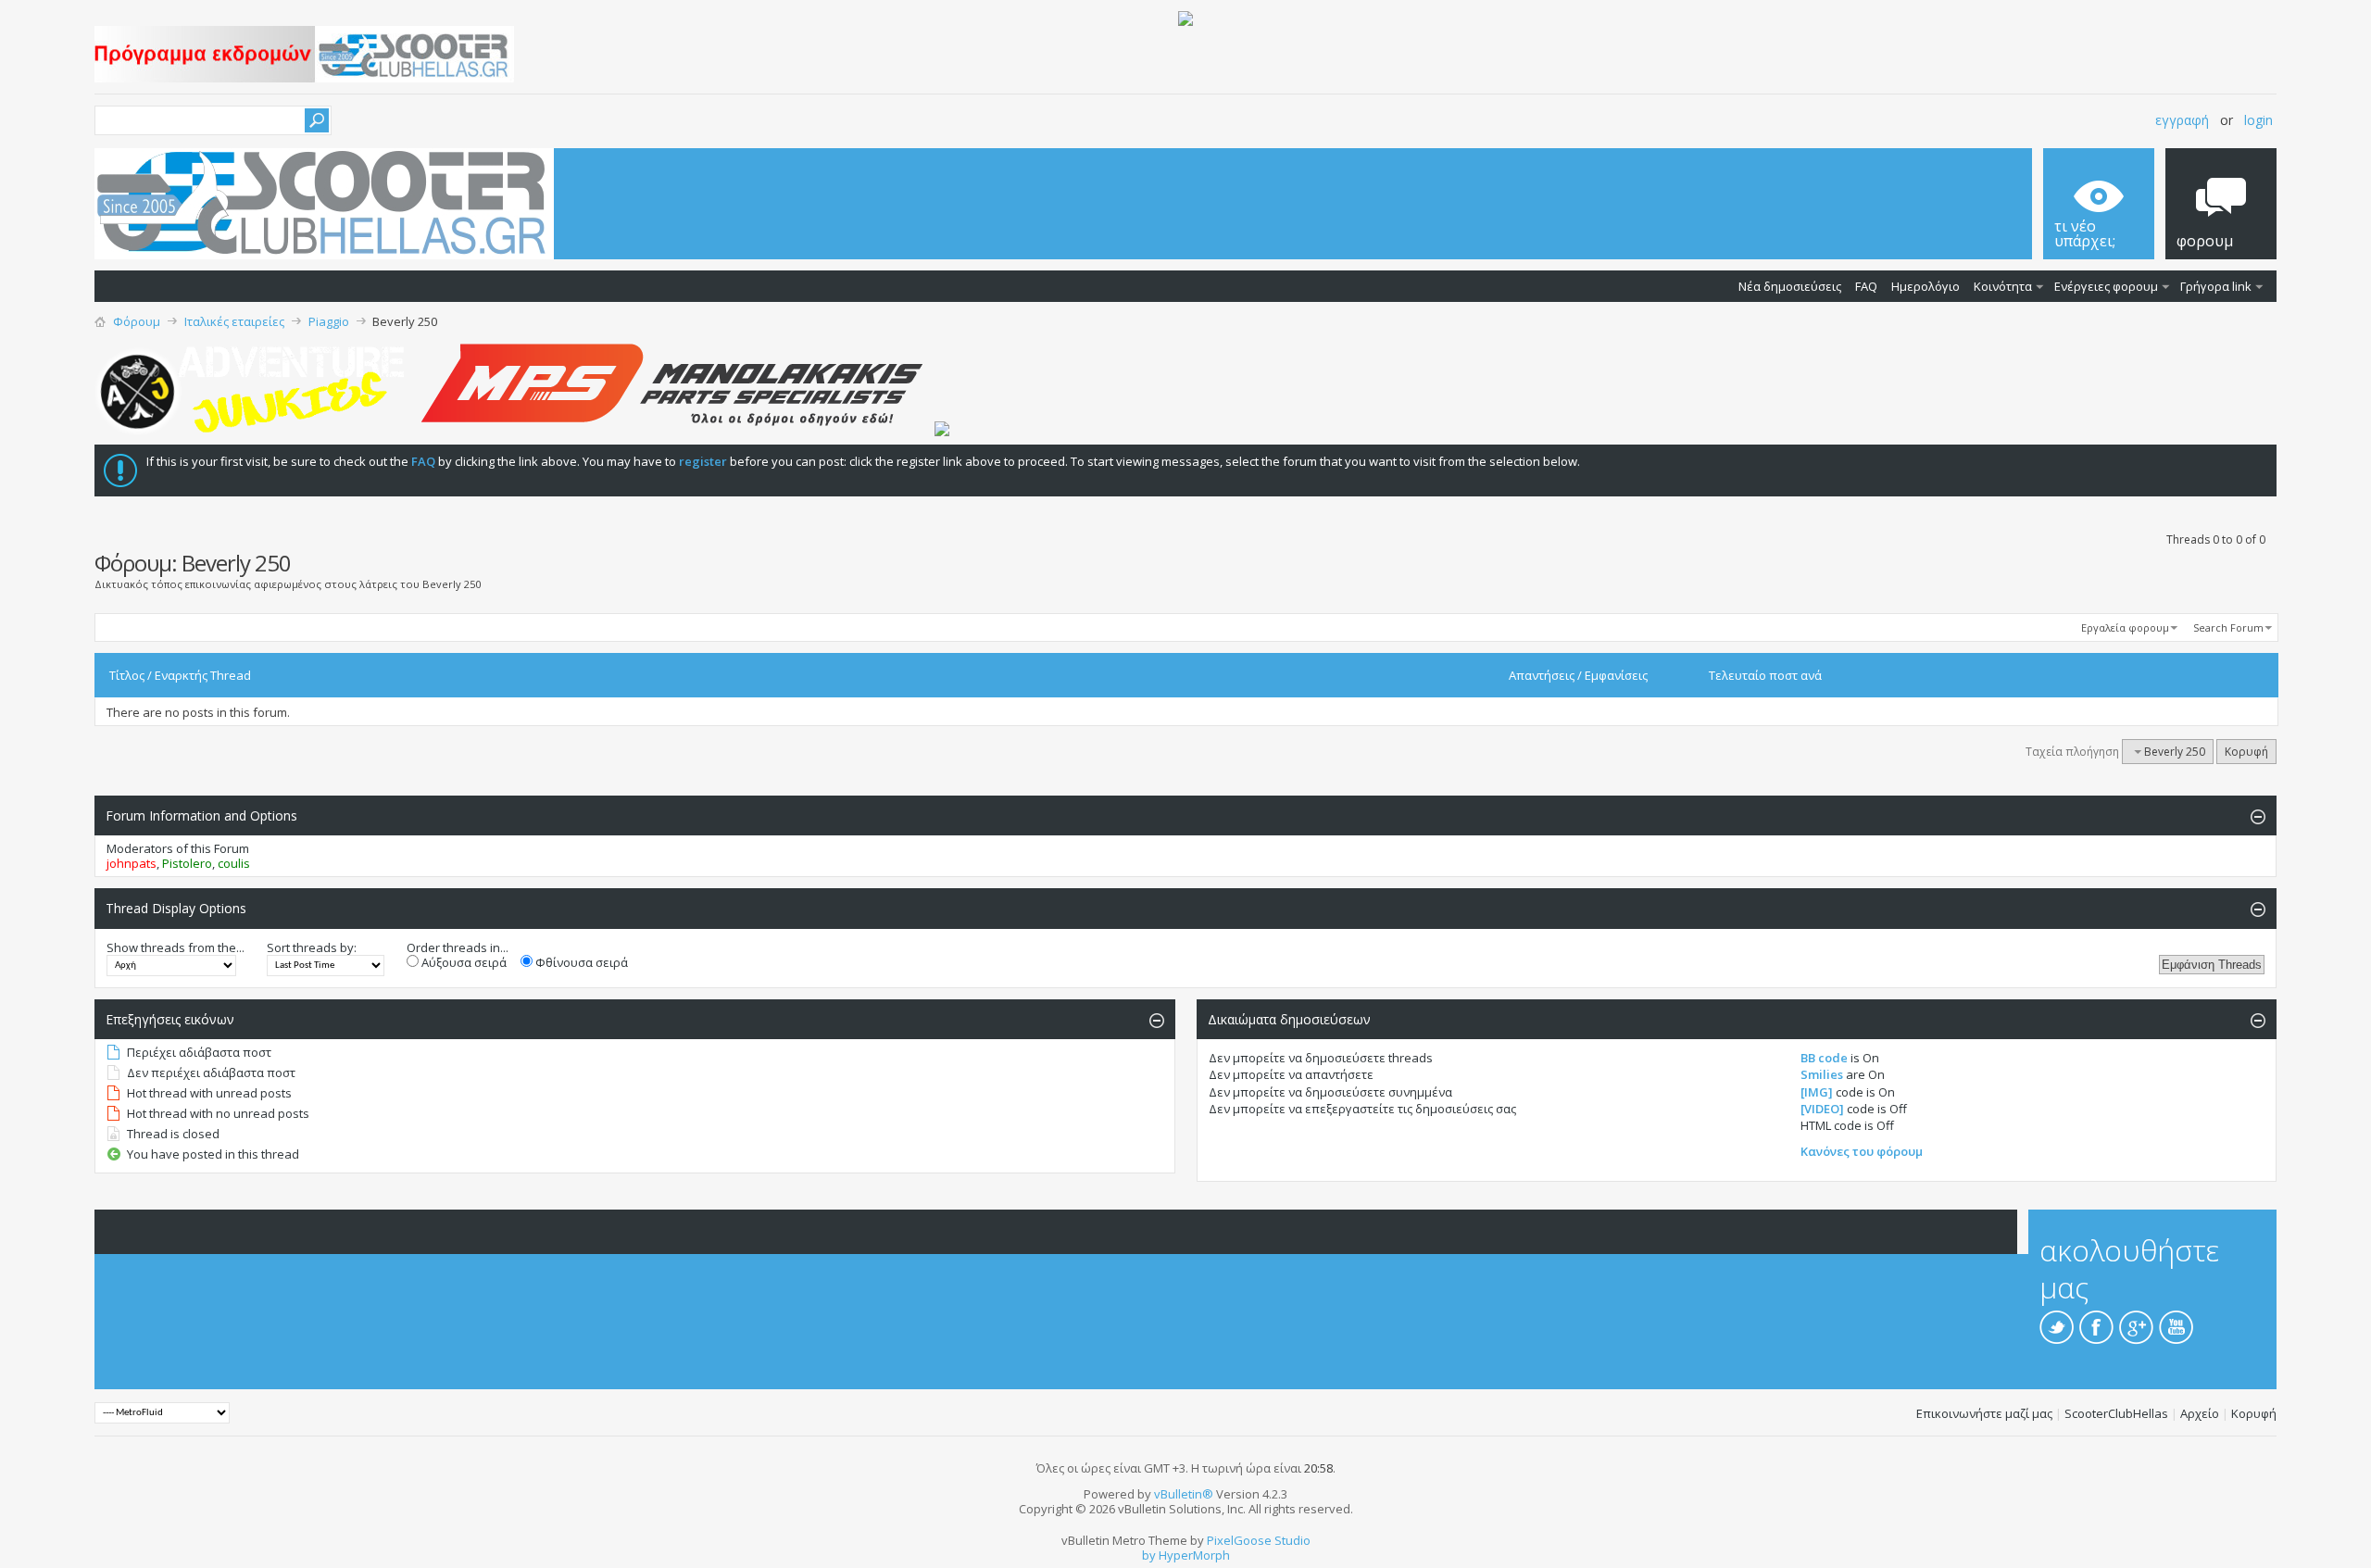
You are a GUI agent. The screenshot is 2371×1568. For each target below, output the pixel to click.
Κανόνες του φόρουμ (1862, 1151)
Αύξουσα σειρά (463, 962)
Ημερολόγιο (1926, 286)
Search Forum (2228, 627)
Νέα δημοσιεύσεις (1790, 286)
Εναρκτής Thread (203, 675)
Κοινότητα (2003, 286)
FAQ (1866, 286)
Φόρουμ (137, 321)
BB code (1824, 1058)
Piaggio (329, 321)
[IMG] (1817, 1092)
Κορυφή (2246, 752)
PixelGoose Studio (1259, 1540)
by (1149, 1555)
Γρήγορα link (2216, 286)
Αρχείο (2200, 1413)
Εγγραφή (2182, 120)
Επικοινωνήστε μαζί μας (1984, 1413)
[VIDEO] (1822, 1109)
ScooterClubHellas (2116, 1413)
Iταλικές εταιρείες (234, 321)
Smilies (1822, 1074)
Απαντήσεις (1542, 675)
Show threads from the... (176, 947)
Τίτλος (127, 675)
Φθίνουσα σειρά (580, 962)
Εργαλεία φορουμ (2125, 627)
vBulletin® (1184, 1494)
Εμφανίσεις (1616, 675)
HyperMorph (1194, 1555)
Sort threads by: (312, 947)
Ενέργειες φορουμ (2106, 286)
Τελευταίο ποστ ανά (1765, 675)
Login (2258, 120)
